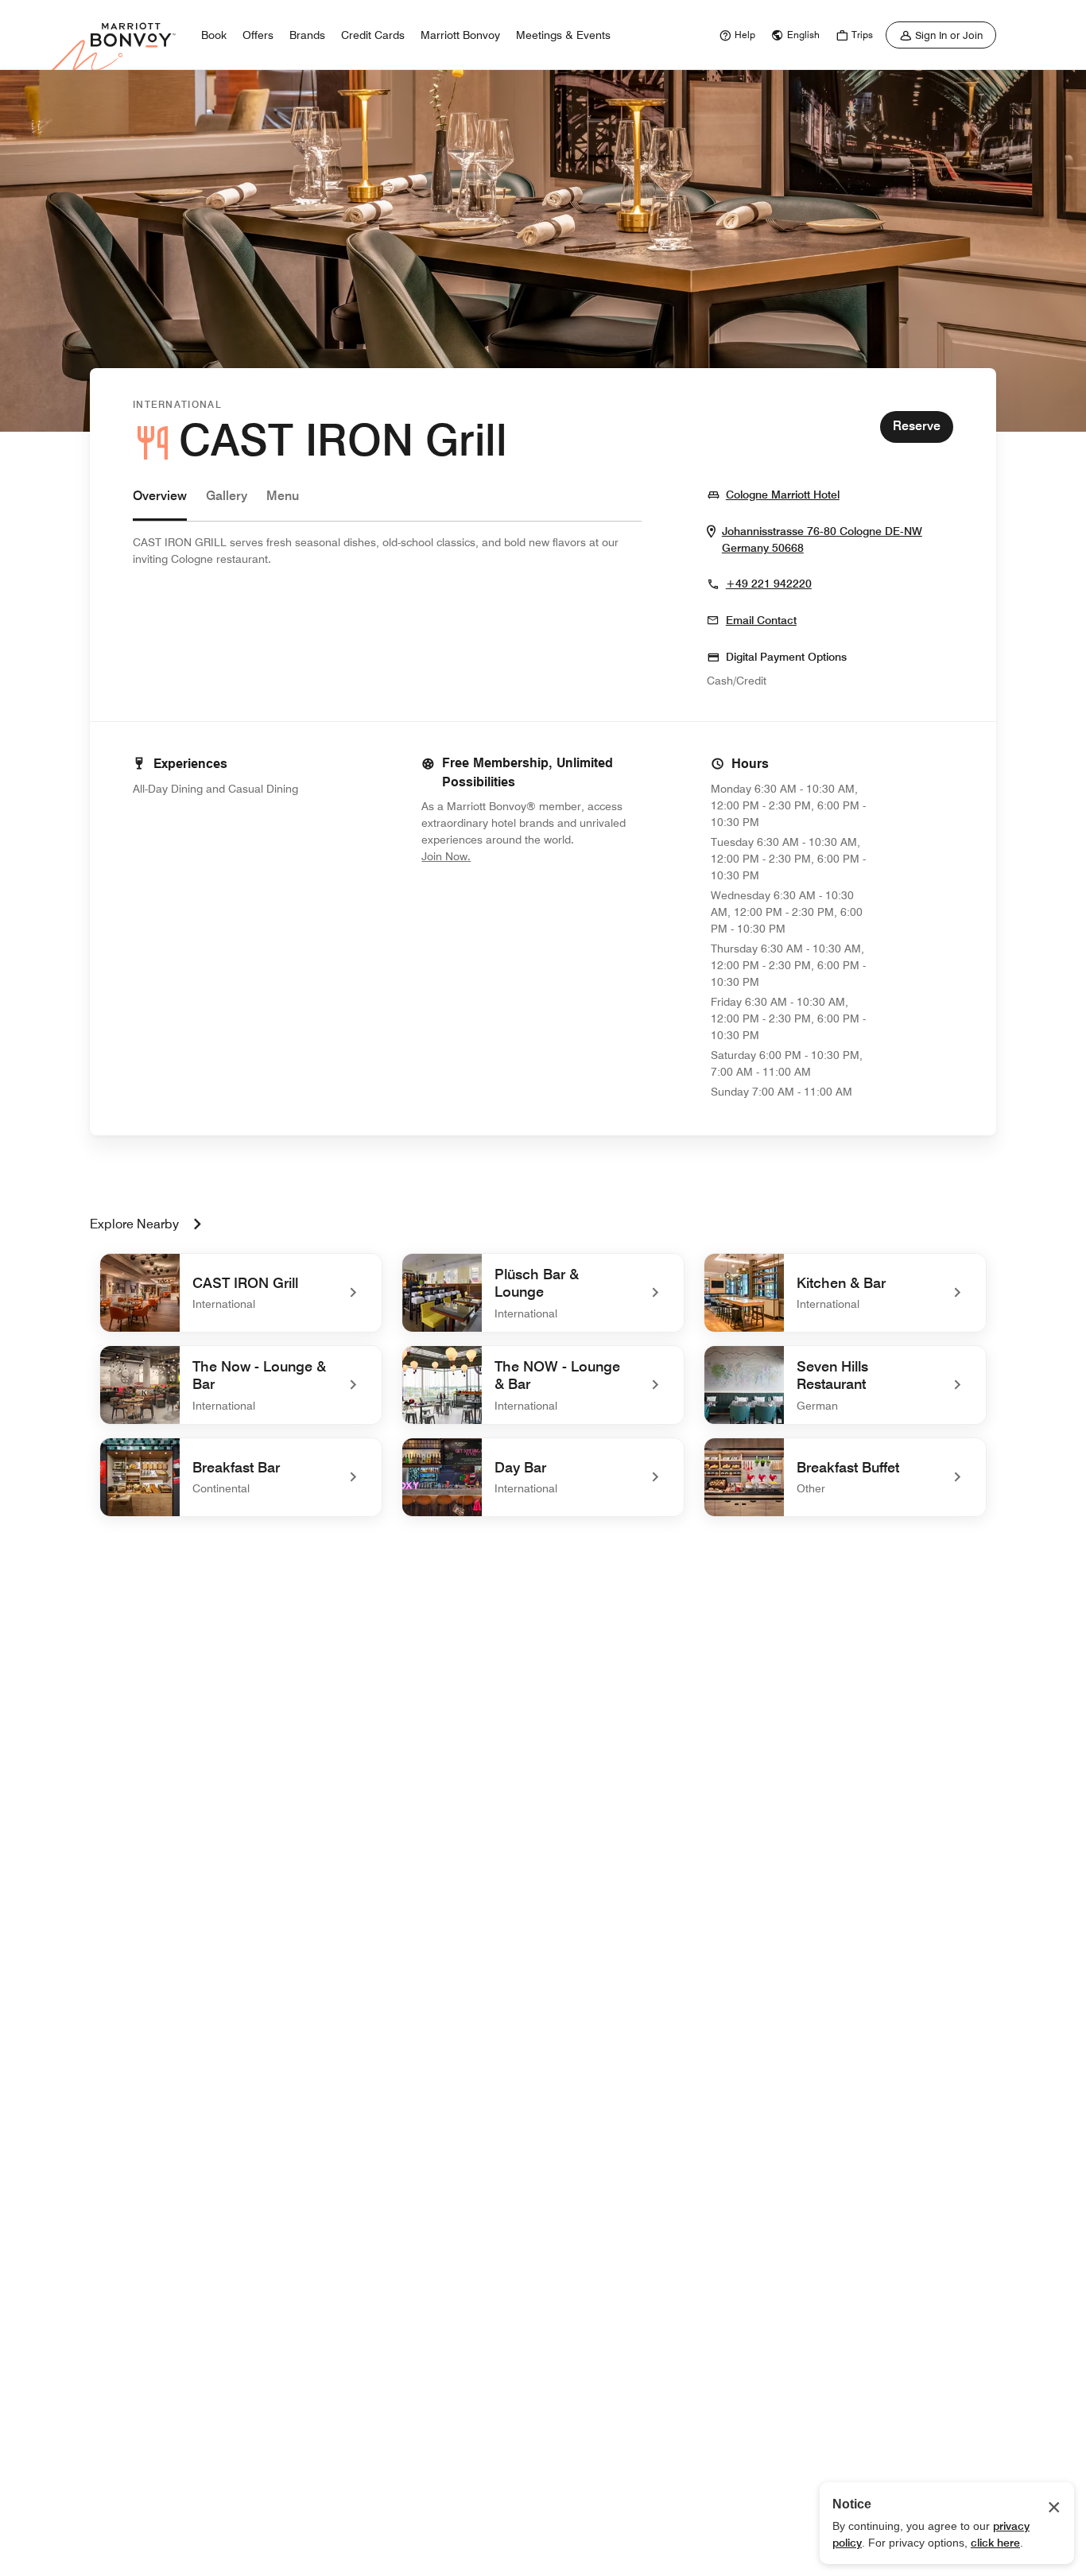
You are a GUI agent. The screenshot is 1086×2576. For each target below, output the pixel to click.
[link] (735, 35)
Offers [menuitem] (258, 35)
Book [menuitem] (214, 35)
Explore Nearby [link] (134, 1224)
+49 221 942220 (769, 584)
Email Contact (761, 620)
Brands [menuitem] (307, 35)
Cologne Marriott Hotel (783, 494)
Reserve (917, 426)
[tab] (160, 504)
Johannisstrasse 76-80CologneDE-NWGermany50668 (827, 540)
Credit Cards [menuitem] (373, 35)
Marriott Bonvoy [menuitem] (460, 35)
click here (995, 2543)
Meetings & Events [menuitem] (563, 35)
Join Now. (499, 856)
